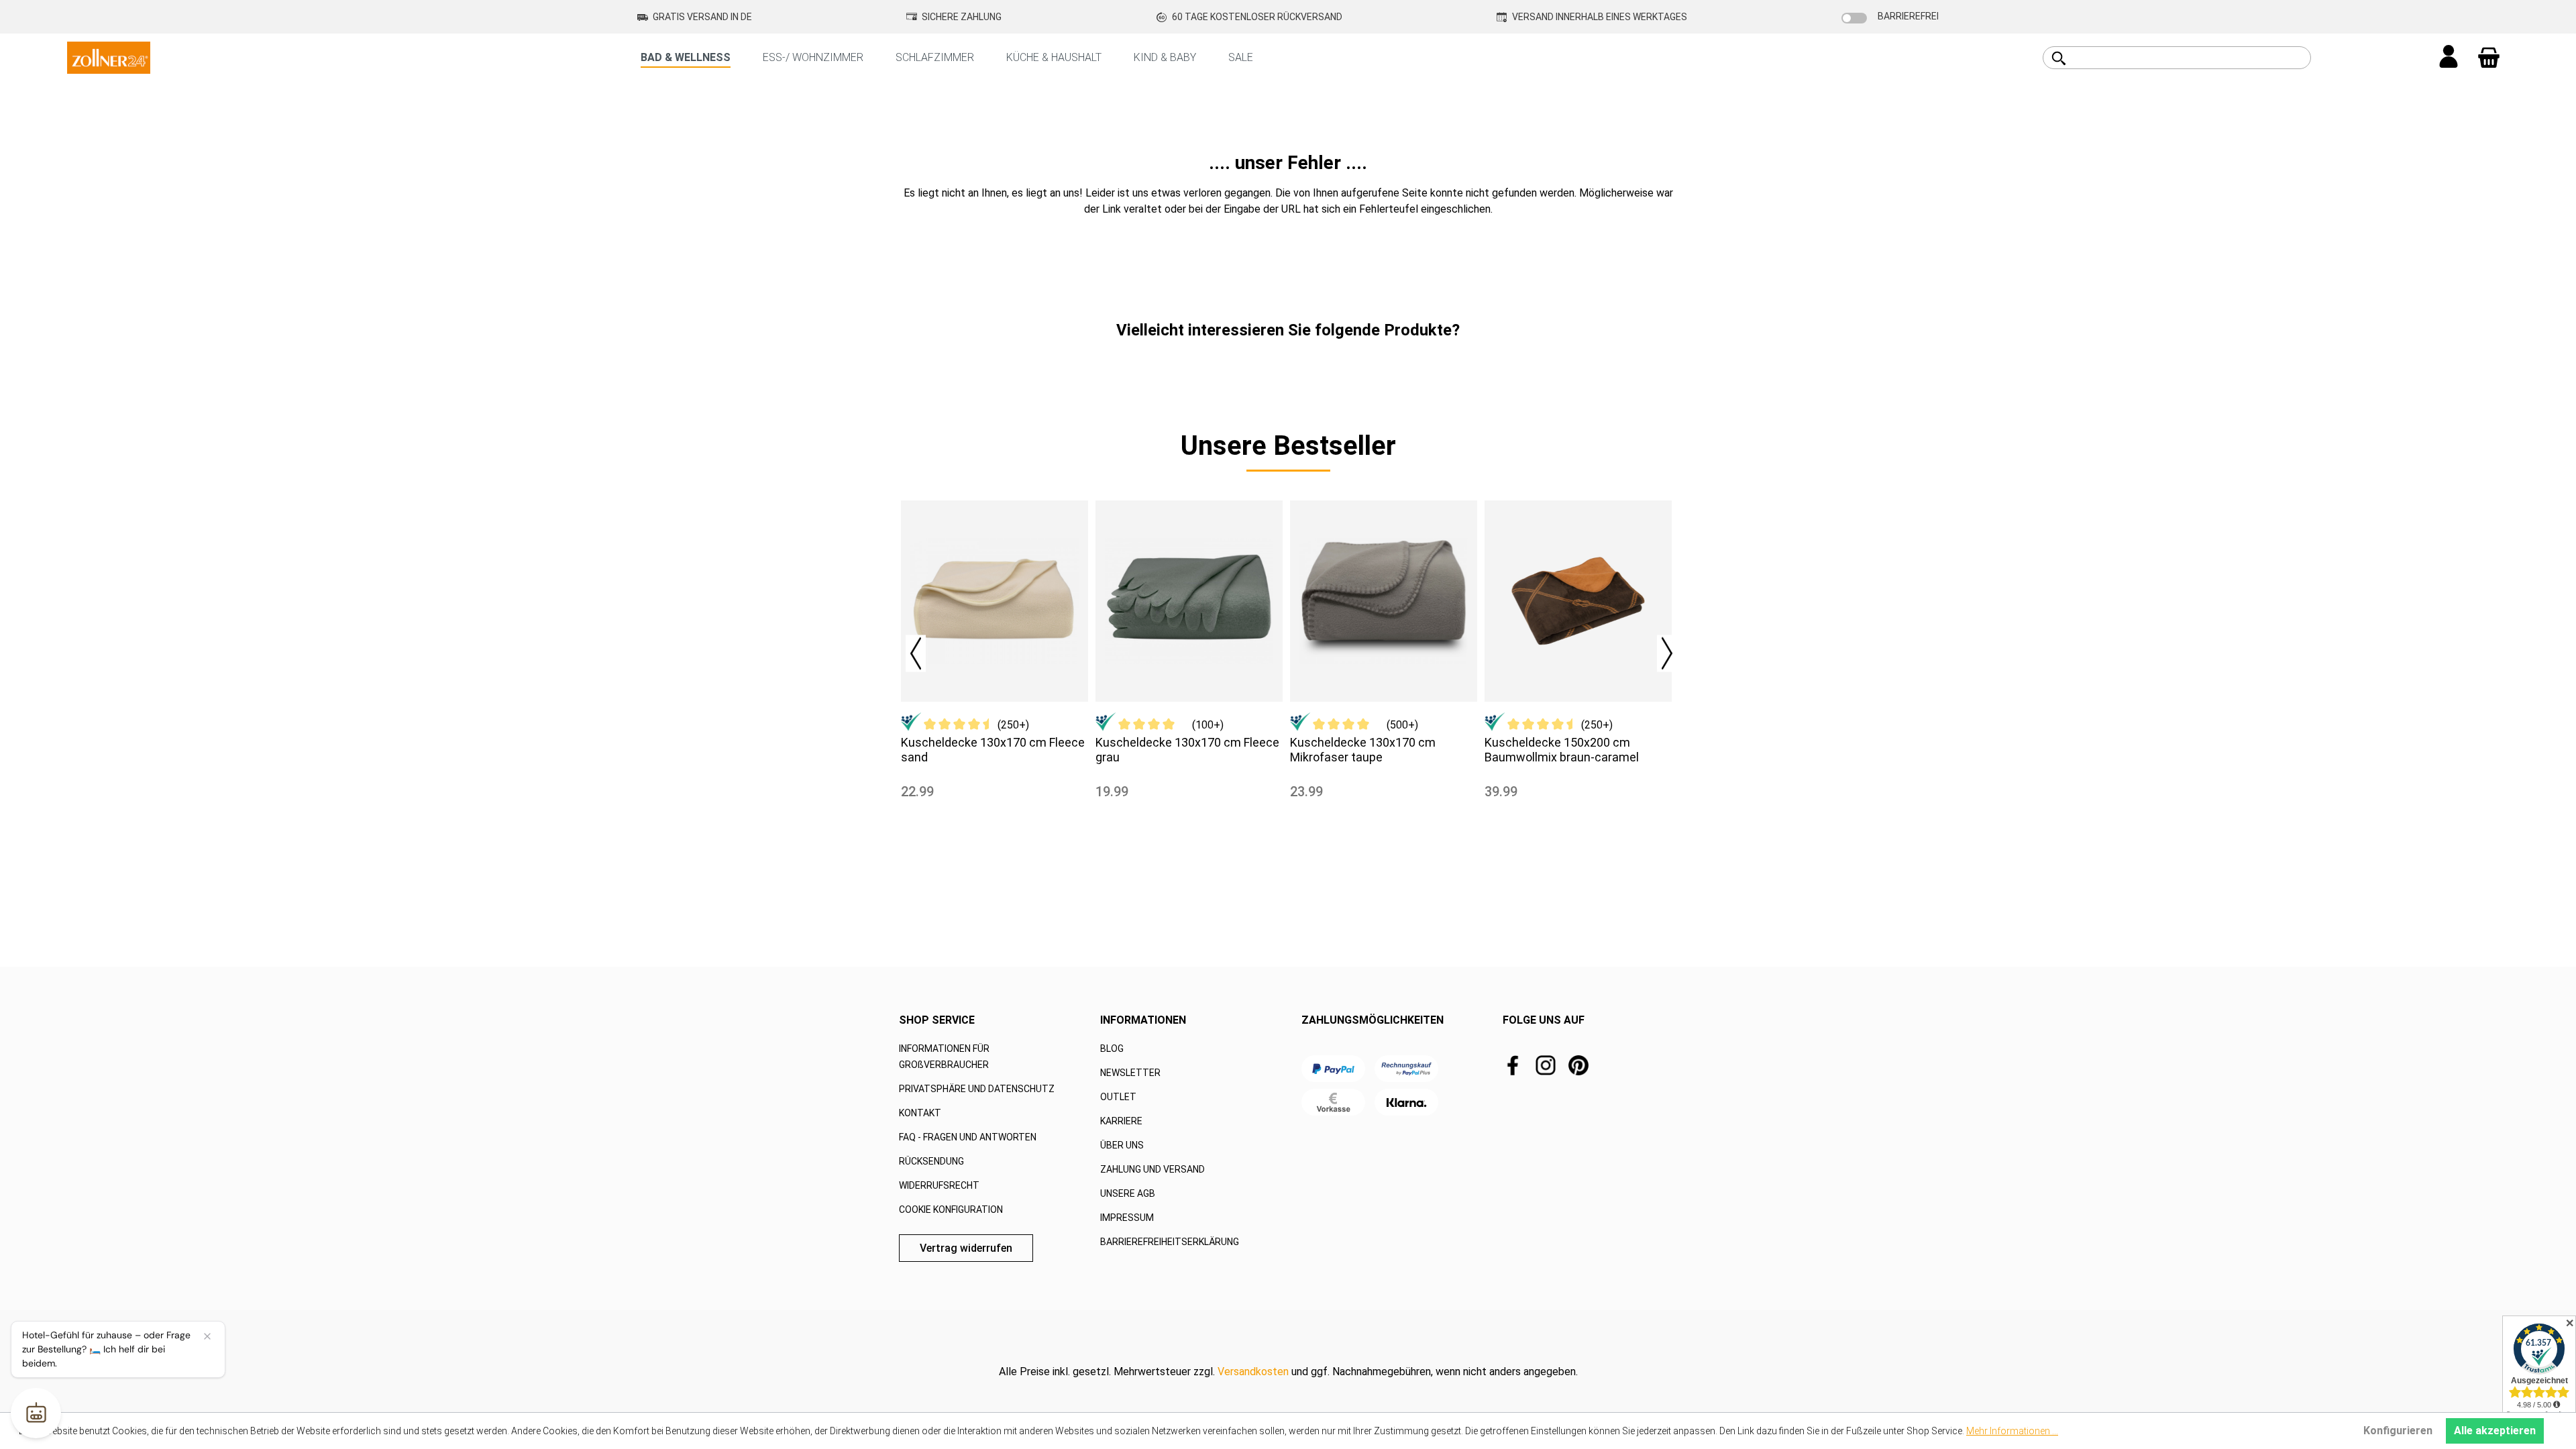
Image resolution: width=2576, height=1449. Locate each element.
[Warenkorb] (2489, 58)
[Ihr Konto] (2449, 58)
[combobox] (2192, 58)
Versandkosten (1253, 1372)
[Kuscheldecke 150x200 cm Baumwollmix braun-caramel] (1578, 601)
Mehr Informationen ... (2012, 1431)
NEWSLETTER (1130, 1073)
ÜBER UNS (1122, 1145)
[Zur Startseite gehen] (109, 57)
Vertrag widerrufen (966, 1248)
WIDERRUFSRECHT (939, 1185)
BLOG (1112, 1049)
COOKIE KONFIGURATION (951, 1210)
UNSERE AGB (1128, 1193)
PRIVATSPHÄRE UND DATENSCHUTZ (977, 1089)
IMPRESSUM (1127, 1218)
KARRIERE (1121, 1121)
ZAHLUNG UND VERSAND (1152, 1169)
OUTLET (1118, 1097)
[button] (909, 650)
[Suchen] (2059, 58)
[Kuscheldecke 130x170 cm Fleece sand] (995, 601)
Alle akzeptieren (2495, 1431)
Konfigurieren (2398, 1431)
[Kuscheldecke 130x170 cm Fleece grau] (1189, 601)
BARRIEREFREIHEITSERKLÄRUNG (1170, 1242)
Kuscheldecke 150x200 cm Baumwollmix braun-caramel (1562, 750)
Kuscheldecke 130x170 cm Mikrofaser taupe (1363, 750)
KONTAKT (920, 1113)
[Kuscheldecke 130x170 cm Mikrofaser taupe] (1384, 601)
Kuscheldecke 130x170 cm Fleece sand (993, 750)
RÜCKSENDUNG (931, 1161)
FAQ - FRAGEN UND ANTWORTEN (968, 1137)
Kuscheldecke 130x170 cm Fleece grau (1187, 750)
